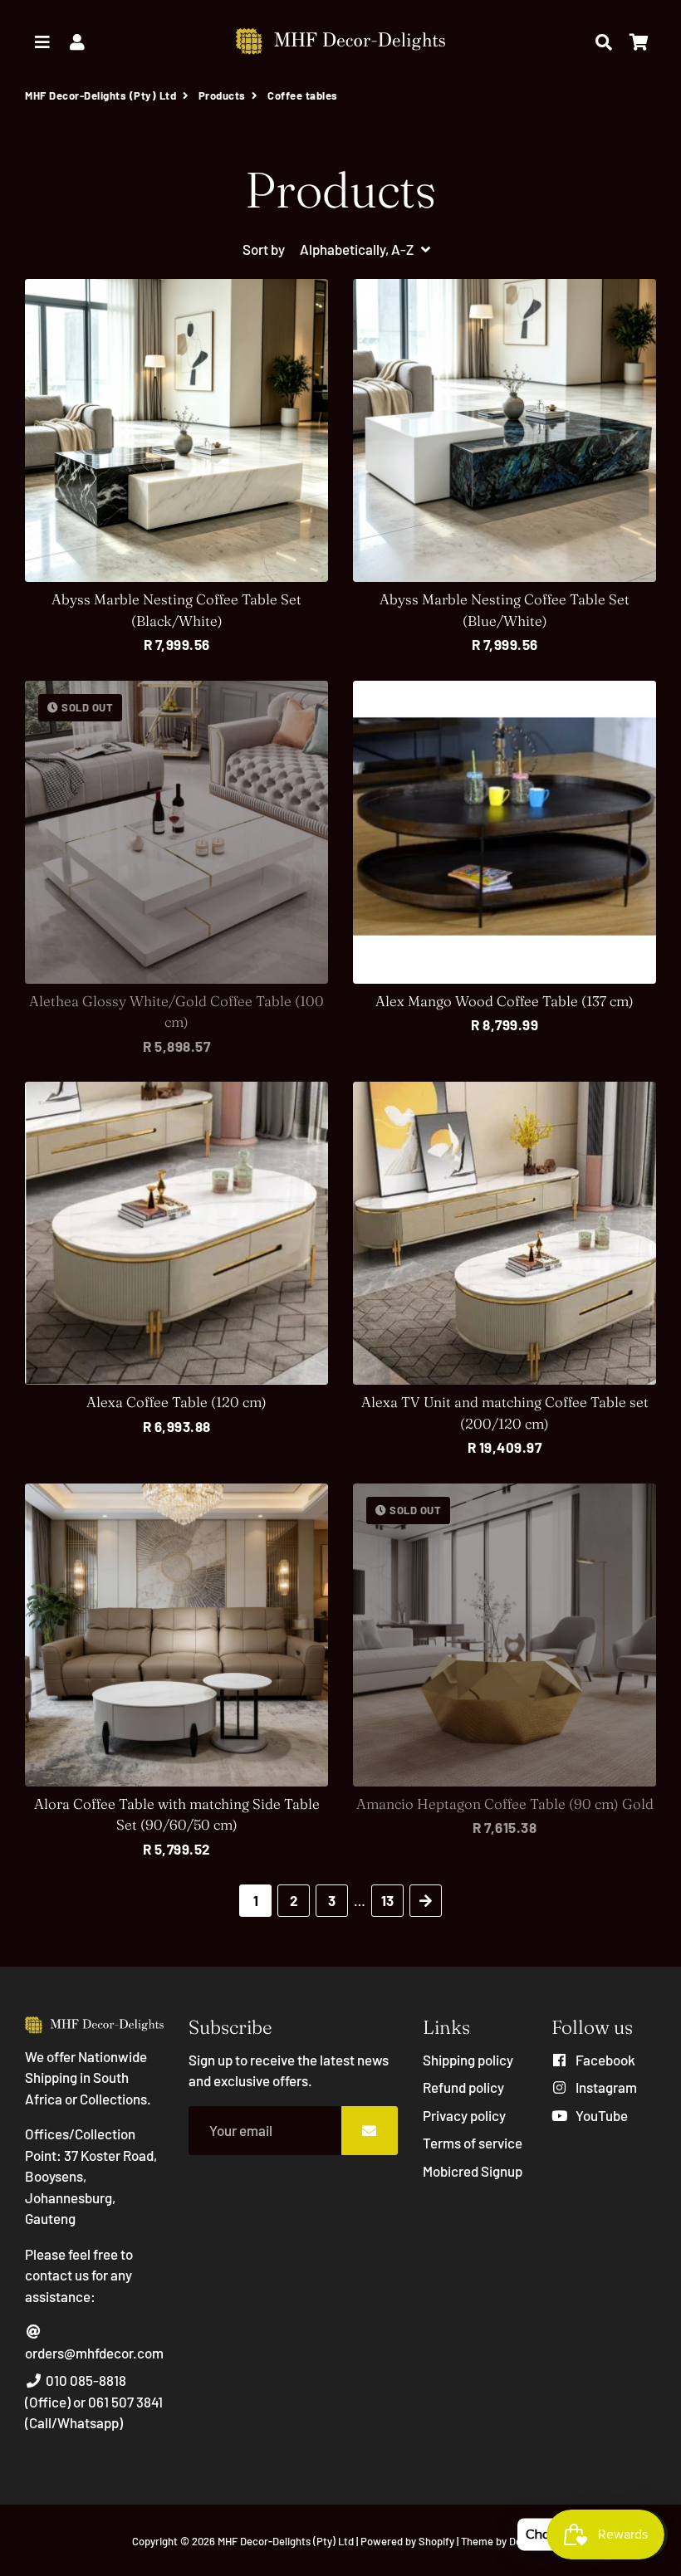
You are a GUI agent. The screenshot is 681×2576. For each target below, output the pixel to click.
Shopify (436, 2541)
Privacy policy (464, 2115)
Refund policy (463, 2087)
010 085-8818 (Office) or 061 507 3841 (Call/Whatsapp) (94, 2401)
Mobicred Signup (473, 2171)
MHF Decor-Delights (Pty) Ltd (100, 95)
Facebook (604, 2060)
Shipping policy (468, 2060)
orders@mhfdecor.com (94, 2353)
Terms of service (473, 2143)
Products (222, 95)
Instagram (605, 2087)
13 (387, 1900)
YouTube (600, 2115)
